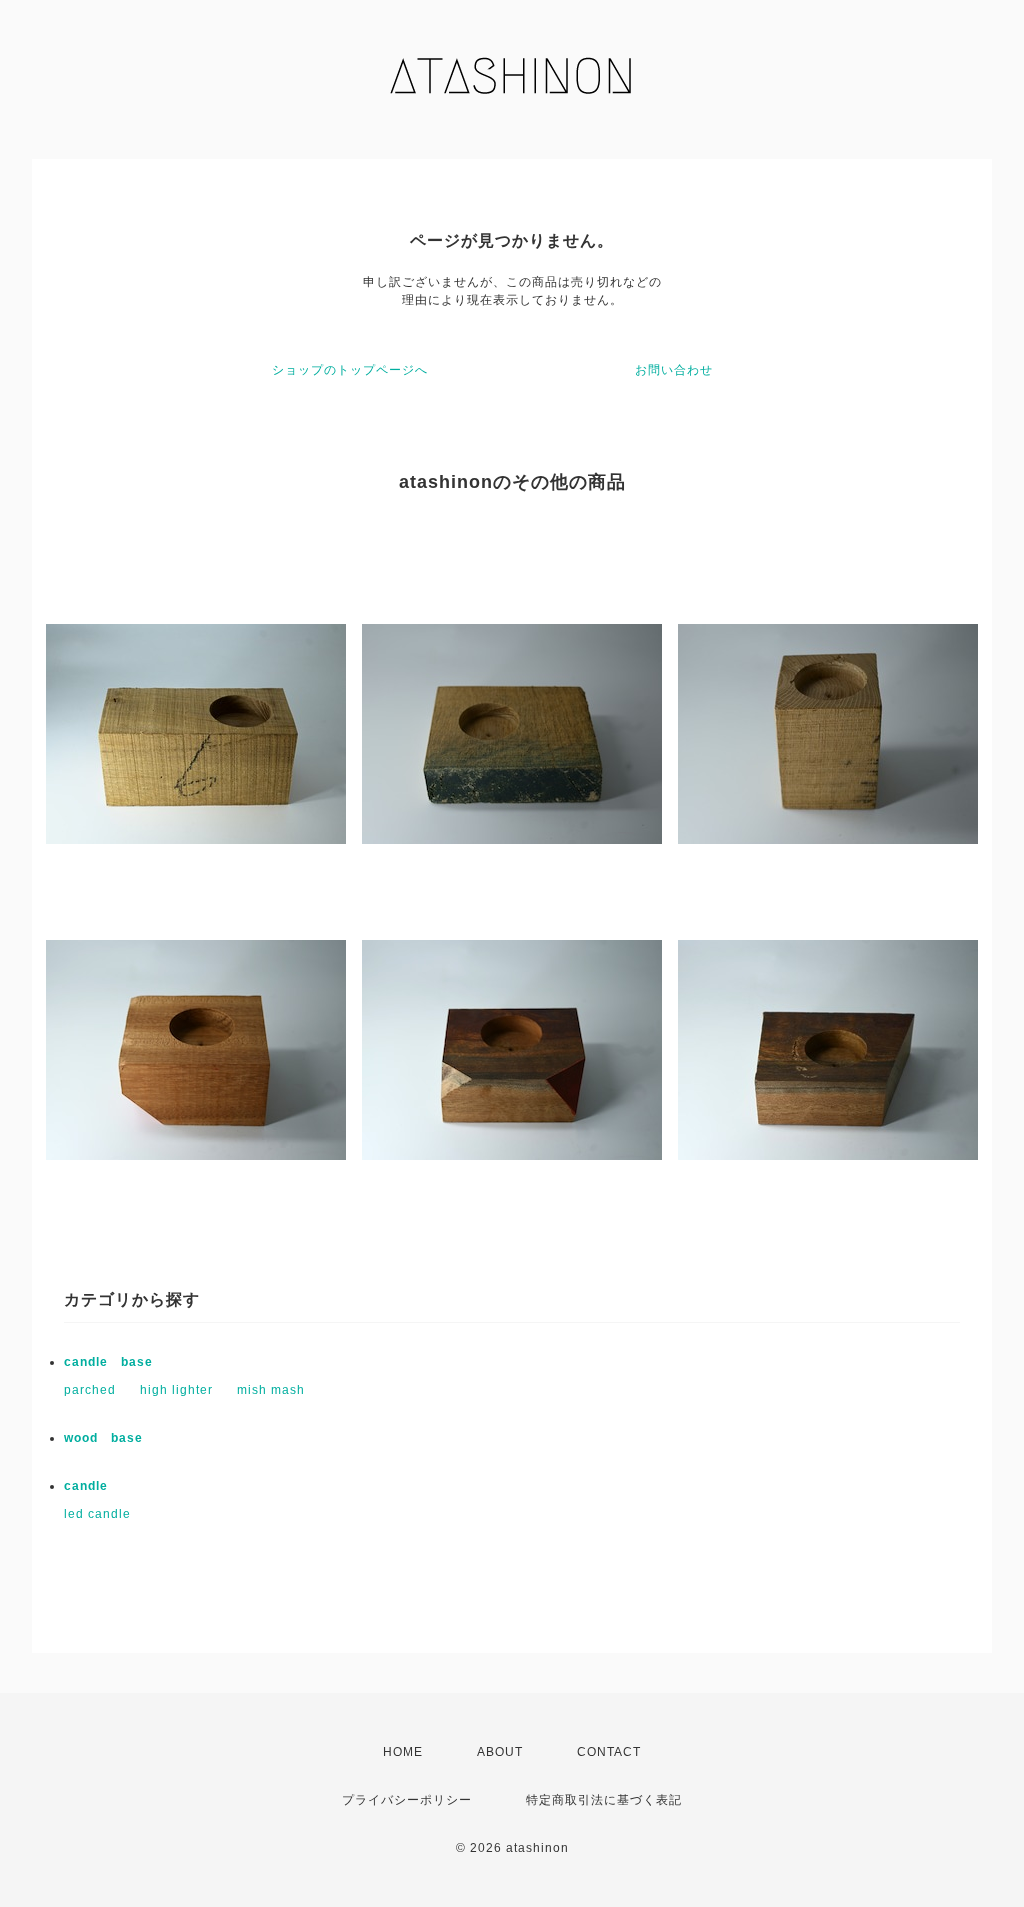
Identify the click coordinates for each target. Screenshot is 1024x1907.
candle (86, 1486)
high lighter (176, 1390)
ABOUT (500, 1752)
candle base (108, 1362)
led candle (97, 1514)
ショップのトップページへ (350, 370)
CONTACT (609, 1752)
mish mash (271, 1390)
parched (90, 1390)
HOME (403, 1752)
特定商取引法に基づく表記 (604, 1800)
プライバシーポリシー (407, 1800)
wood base (103, 1438)
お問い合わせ (674, 370)
